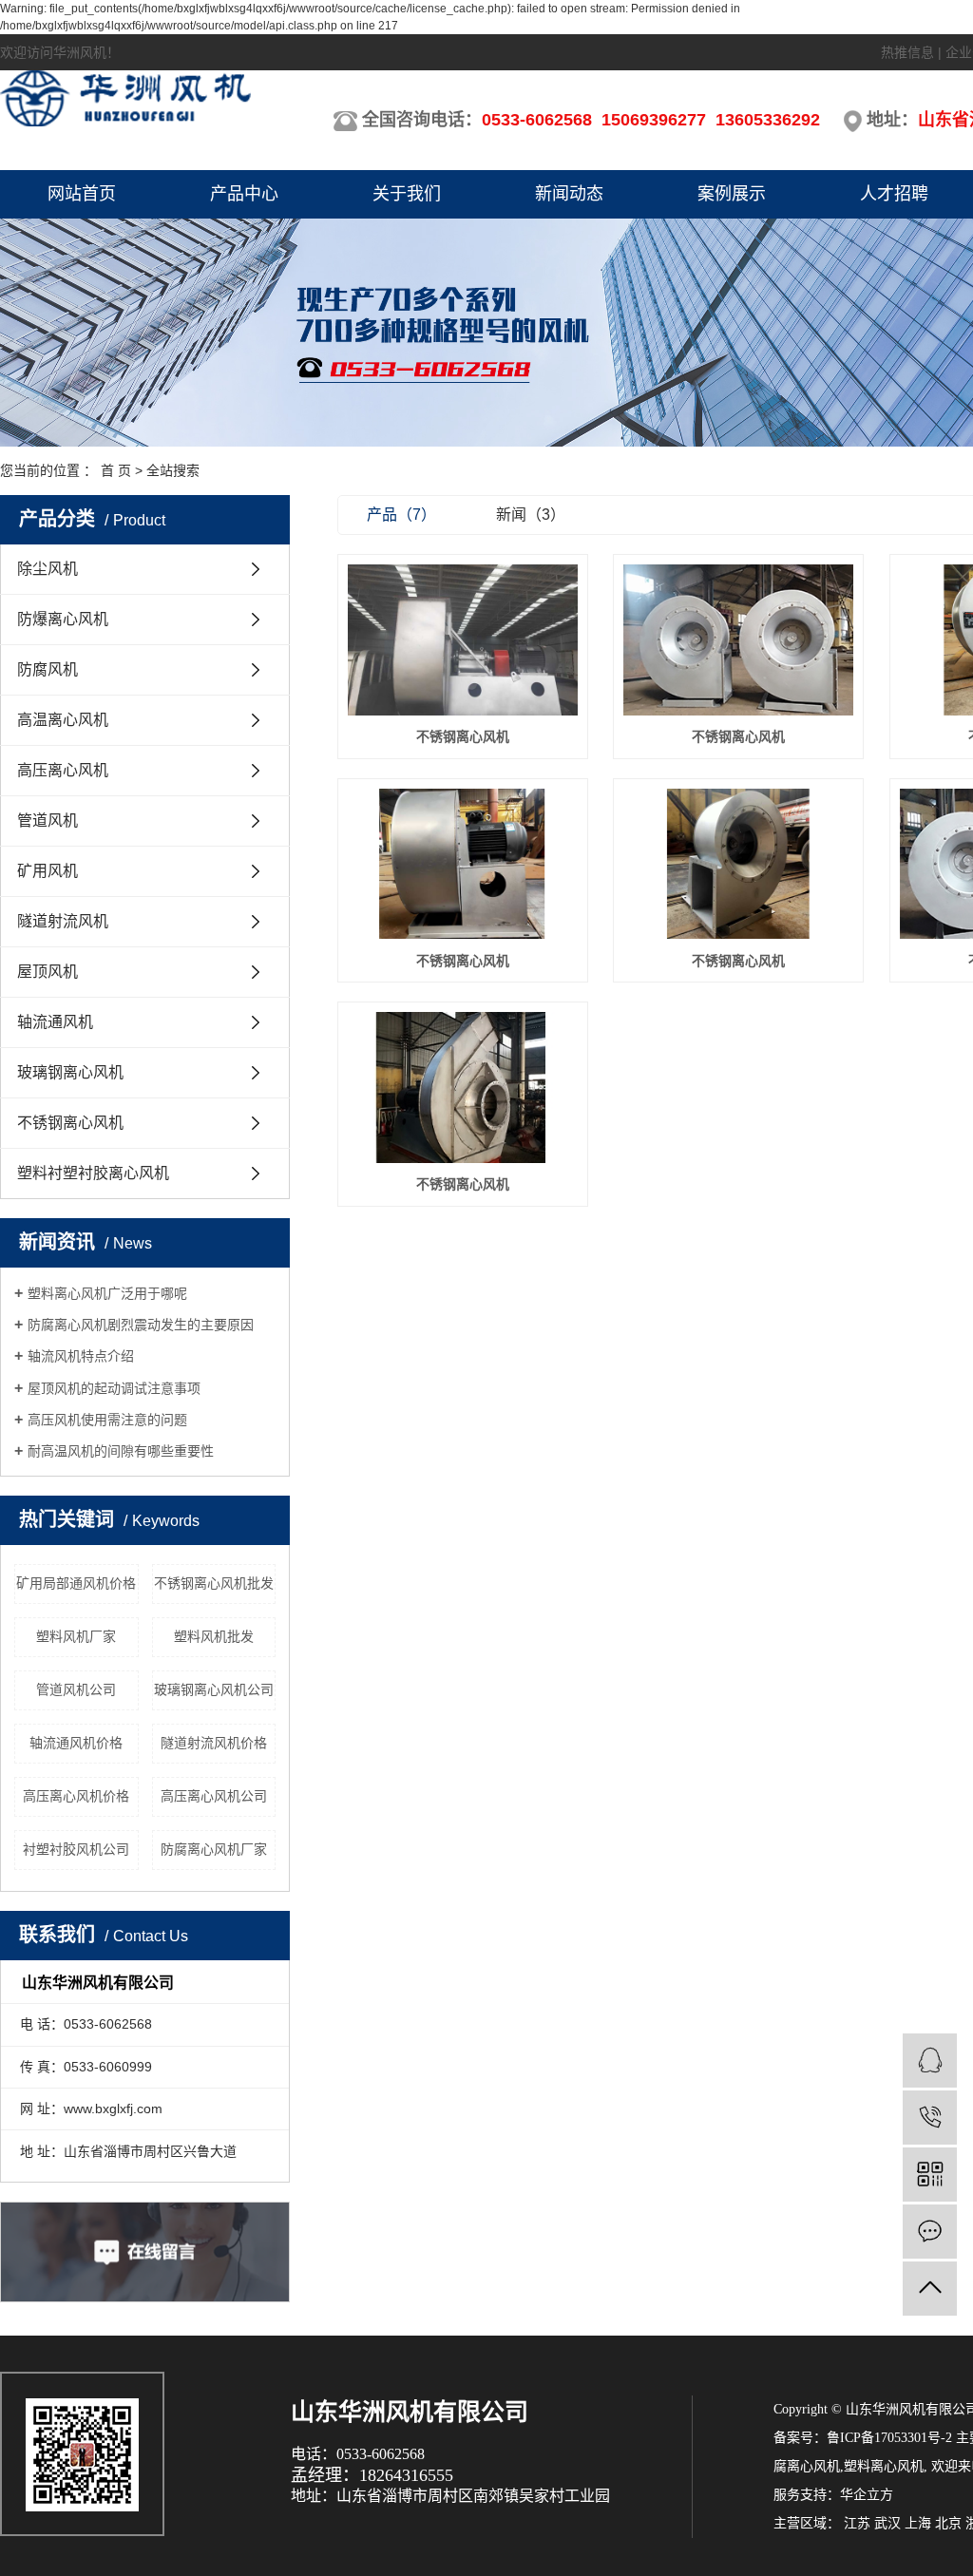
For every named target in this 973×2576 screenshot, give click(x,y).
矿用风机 (48, 871)
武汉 (887, 2523)
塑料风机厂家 (76, 1636)
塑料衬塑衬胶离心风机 (93, 1173)
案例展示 (732, 194)
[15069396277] (930, 2118)
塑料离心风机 (884, 2466)
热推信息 (907, 52)
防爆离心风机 (63, 619)
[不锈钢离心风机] (463, 640)
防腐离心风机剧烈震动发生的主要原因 (141, 1325)
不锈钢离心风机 (70, 1123)
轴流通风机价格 (76, 1743)
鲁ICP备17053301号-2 (889, 2438)
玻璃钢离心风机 (70, 1072)
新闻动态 (569, 194)
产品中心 (244, 194)
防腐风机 (48, 669)
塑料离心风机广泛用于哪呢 (107, 1293)
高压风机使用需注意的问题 (107, 1420)
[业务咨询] (930, 2061)
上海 (918, 2523)
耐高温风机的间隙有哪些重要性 (121, 1451)
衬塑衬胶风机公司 (76, 1849)
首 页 (116, 470)
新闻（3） (531, 515)
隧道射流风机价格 (214, 1743)
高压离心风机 (63, 770)
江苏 (857, 2523)
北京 (948, 2523)
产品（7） (401, 515)
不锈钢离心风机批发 (214, 1583)
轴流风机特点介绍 (81, 1356)
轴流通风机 (55, 1022)
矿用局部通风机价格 (76, 1583)
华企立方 (867, 2495)
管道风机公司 (76, 1689)
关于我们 (407, 194)
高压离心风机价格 (76, 1796)
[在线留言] (930, 2232)
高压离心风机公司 (214, 1796)
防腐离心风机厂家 (214, 1849)
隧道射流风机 (63, 921)
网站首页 (82, 194)
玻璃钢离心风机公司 (214, 1689)
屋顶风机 (48, 972)
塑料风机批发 (214, 1636)
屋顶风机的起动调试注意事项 (114, 1388)
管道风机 (48, 821)
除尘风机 (48, 569)
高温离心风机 (63, 720)
